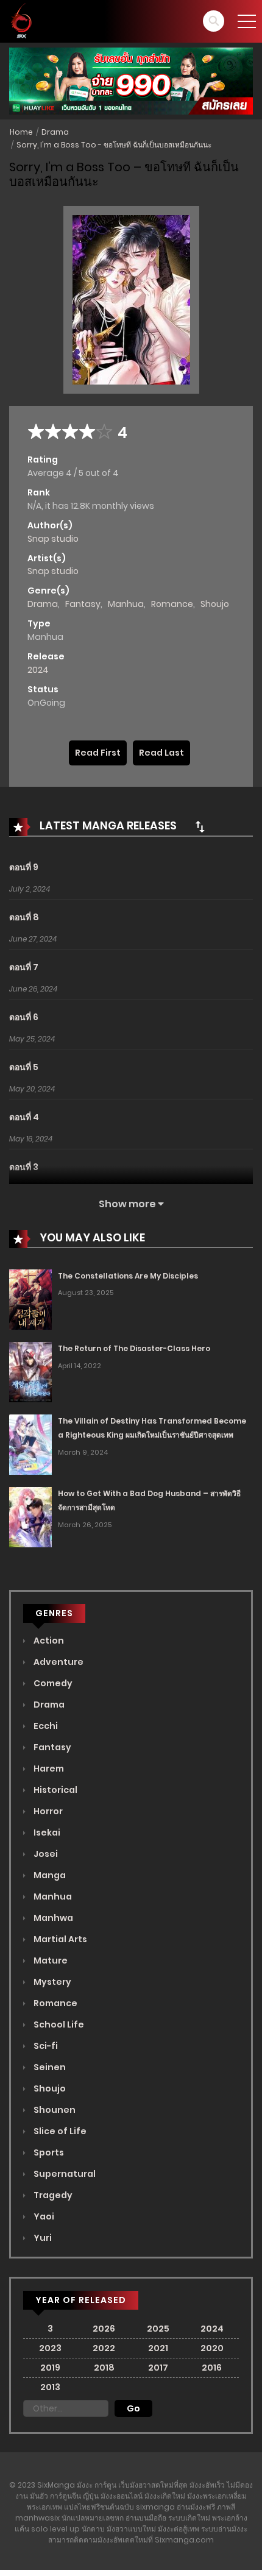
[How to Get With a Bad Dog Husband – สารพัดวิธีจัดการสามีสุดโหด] (30, 1516)
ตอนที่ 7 (24, 967)
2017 (158, 2368)
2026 (104, 2329)
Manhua (126, 604)
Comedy (52, 1683)
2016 (212, 2368)
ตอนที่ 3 (24, 1167)
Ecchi (45, 1726)
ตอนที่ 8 (24, 917)
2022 (104, 2348)
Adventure (58, 1662)
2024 (38, 670)
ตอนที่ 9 (24, 867)
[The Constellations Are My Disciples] (30, 1299)
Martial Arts (59, 1939)
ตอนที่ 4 (24, 1117)
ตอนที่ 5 (24, 1067)
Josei (45, 1854)
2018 (104, 2368)
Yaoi (43, 2216)
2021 (158, 2348)
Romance (172, 604)
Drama (55, 132)
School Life (58, 2024)
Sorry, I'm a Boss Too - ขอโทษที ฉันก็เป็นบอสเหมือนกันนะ (114, 145)
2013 (50, 2387)
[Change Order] (200, 826)
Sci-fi (45, 2046)
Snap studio (53, 539)
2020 (212, 2348)
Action (48, 1641)
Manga (49, 1875)
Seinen (49, 2067)
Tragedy (52, 2195)
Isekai (46, 1833)
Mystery (51, 1982)
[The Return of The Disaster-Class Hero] (30, 1372)
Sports (48, 2152)
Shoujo (215, 604)
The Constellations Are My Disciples (128, 1276)
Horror (47, 1811)
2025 (158, 2329)
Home (21, 132)
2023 (50, 2348)
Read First (98, 753)
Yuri (42, 2238)
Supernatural (64, 2174)
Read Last (161, 753)
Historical (55, 1790)
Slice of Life (59, 2131)
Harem (48, 1769)
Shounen (54, 2110)
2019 (50, 2368)
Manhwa (52, 1918)
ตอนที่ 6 (24, 1017)
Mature (50, 1960)
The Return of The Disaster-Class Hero (134, 1348)
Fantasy (83, 604)
